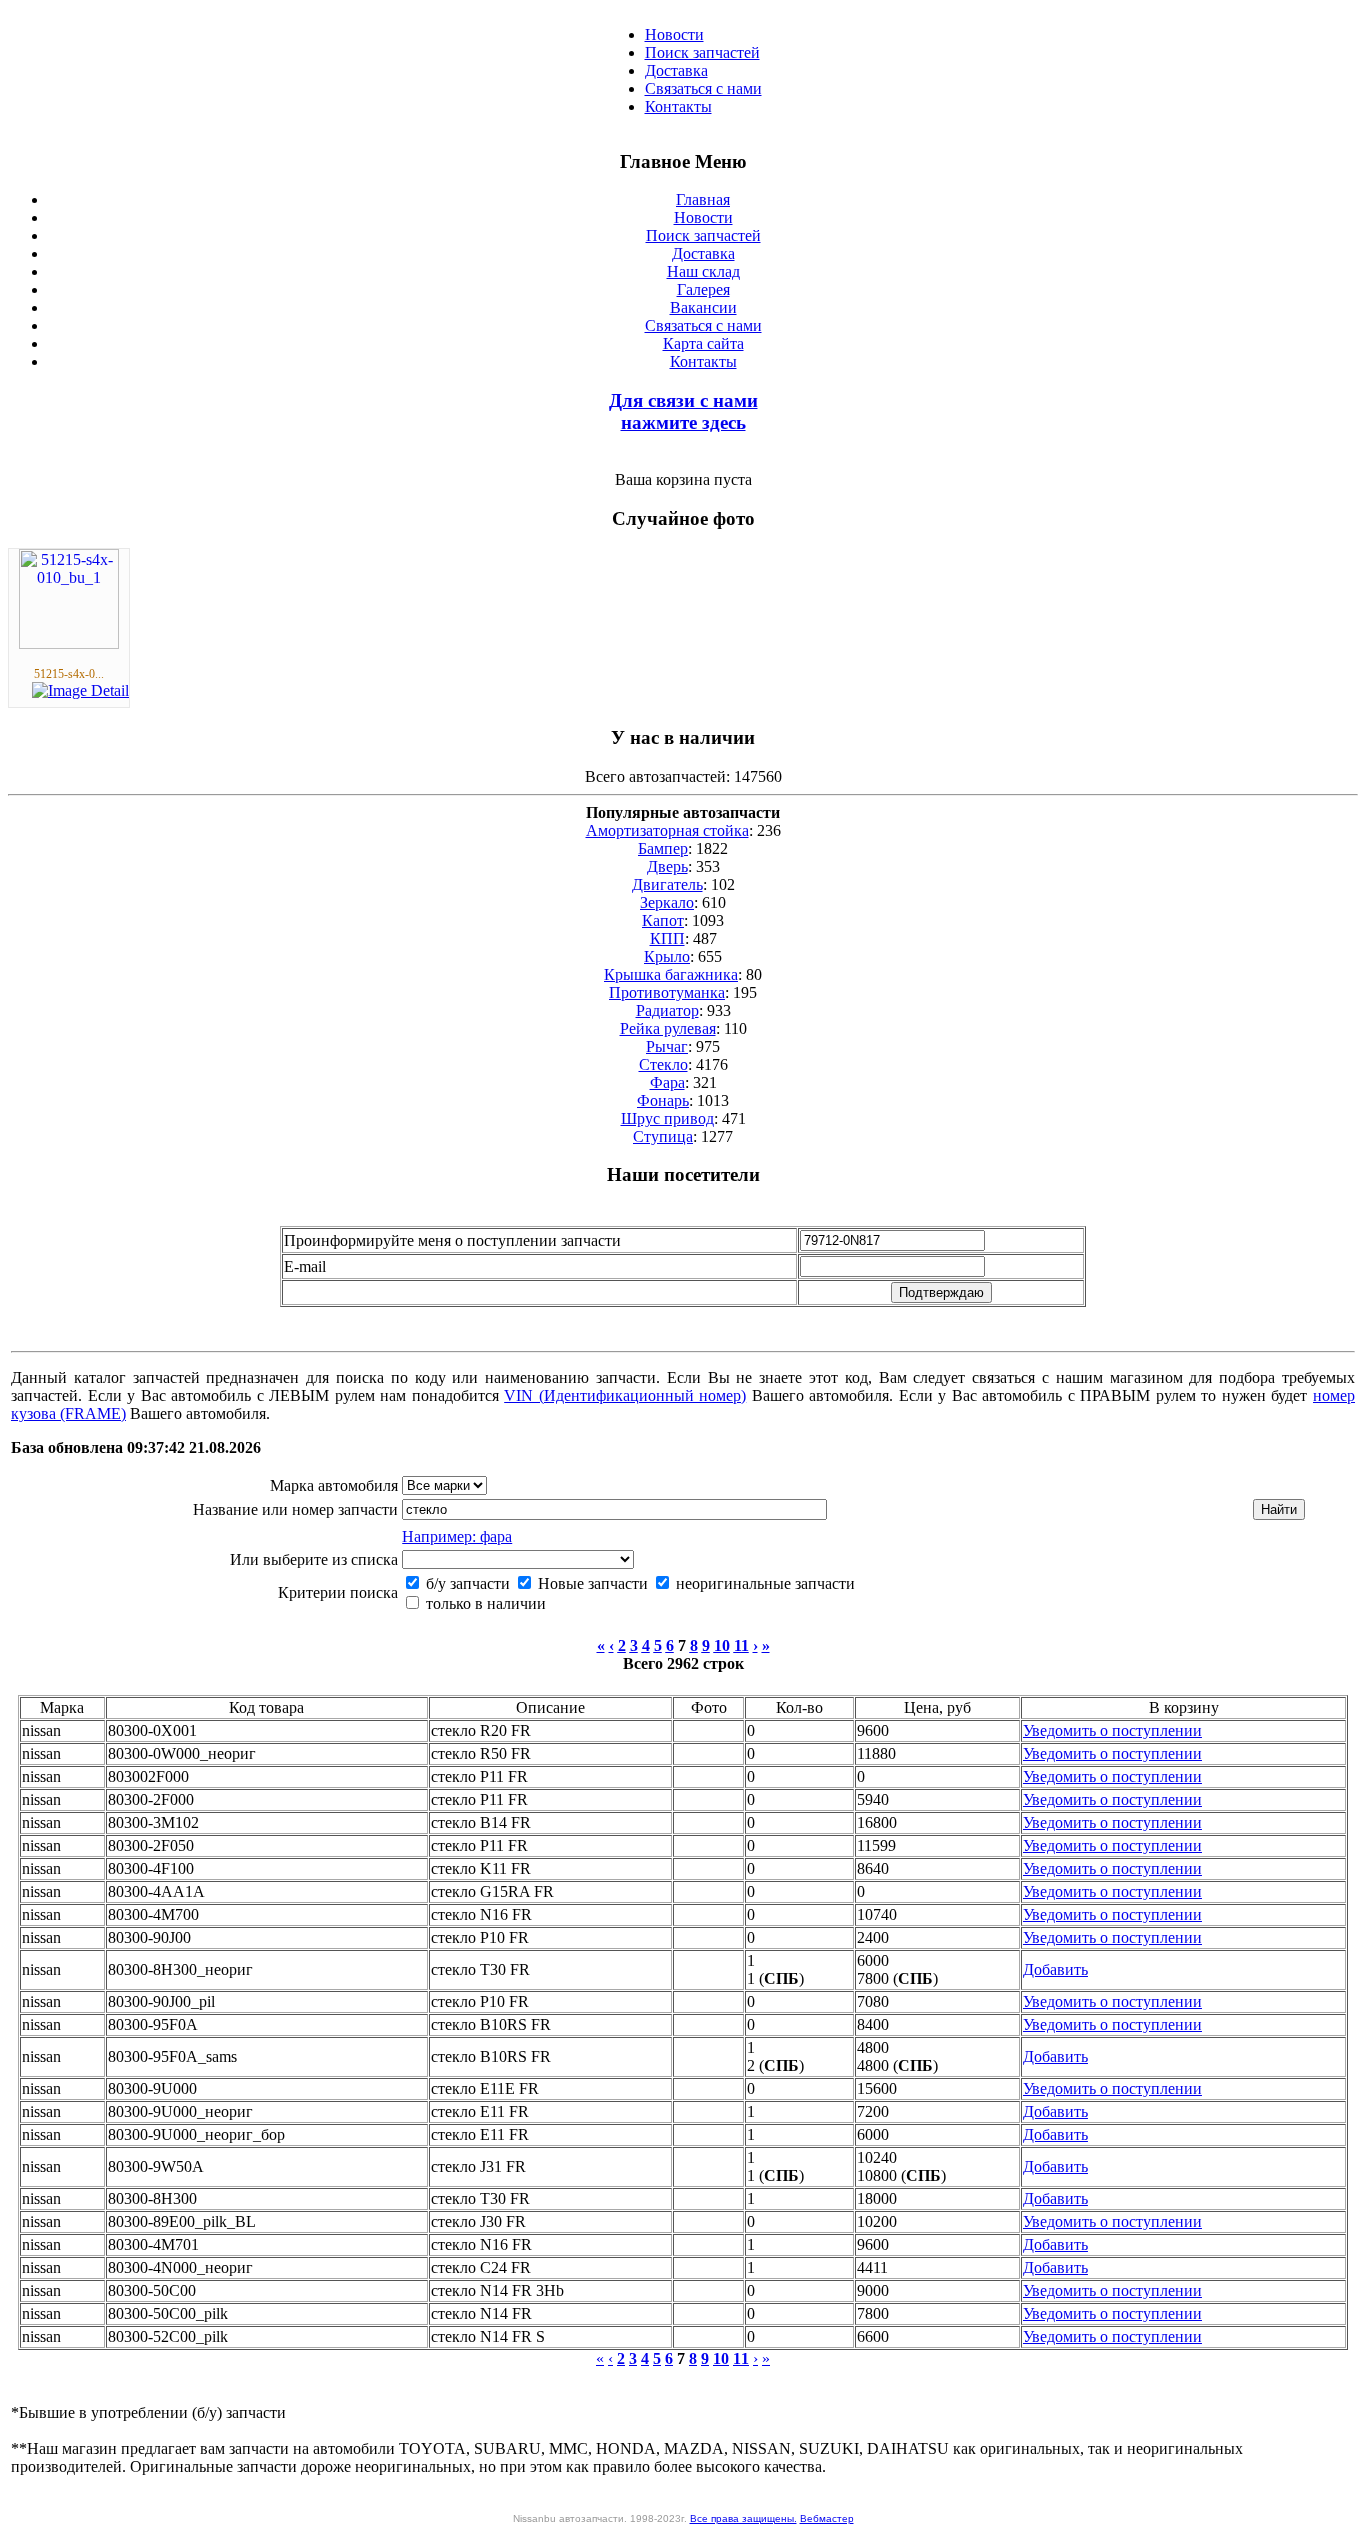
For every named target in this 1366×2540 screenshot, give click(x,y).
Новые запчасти (591, 1583)
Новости (674, 34)
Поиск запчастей (702, 52)
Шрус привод (667, 1118)
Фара (667, 1082)
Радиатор (667, 1010)
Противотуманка (667, 992)
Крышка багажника (671, 974)
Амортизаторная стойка (667, 830)
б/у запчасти (466, 1583)
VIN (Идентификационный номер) (625, 1395)
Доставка (676, 70)
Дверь (667, 866)
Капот (663, 920)
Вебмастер (827, 2518)
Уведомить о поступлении (1112, 1730)
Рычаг (667, 1046)
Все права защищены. (743, 2518)
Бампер (663, 848)
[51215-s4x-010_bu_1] (69, 643)
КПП (667, 938)
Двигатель (667, 884)
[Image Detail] (80, 690)
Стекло (663, 1064)
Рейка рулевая (668, 1028)
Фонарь (663, 1100)
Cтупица (663, 1136)
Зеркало (667, 902)
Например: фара (457, 1536)
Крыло (667, 956)
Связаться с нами (703, 88)
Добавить (1055, 1969)
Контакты (678, 106)
